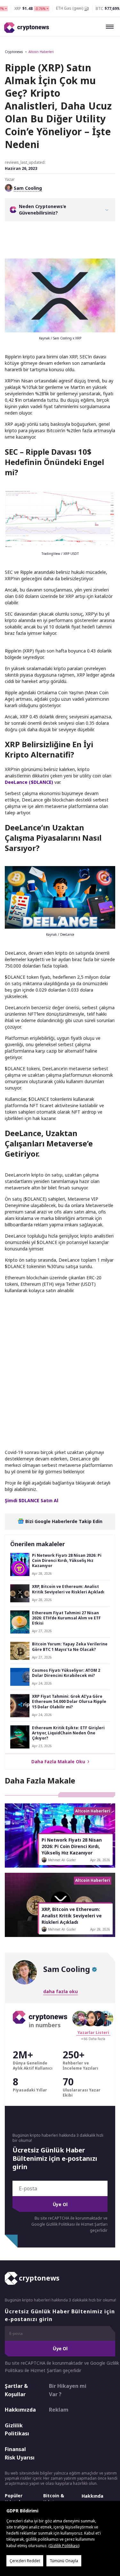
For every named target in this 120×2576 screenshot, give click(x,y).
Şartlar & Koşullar (16, 2390)
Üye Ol (60, 2204)
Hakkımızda (20, 2410)
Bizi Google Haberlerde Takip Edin (63, 1521)
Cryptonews (14, 52)
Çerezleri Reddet (25, 2561)
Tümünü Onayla (64, 2561)
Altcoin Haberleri (41, 52)
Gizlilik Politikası (17, 2430)
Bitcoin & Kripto (54, 2499)
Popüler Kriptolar (15, 2499)
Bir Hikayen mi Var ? (68, 2390)
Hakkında (92, 2496)
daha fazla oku (60, 1991)
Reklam (59, 2410)
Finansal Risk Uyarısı (20, 2453)
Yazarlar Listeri (93, 2033)
